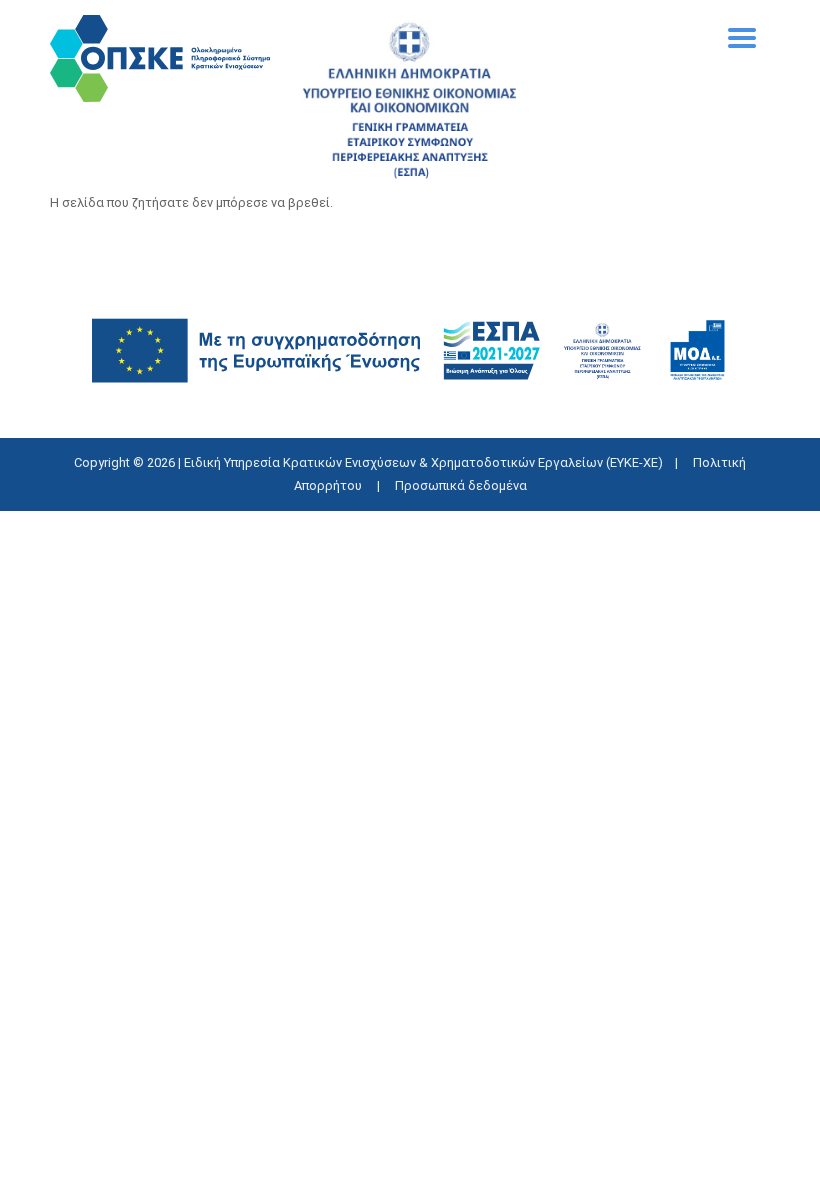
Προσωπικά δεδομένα (461, 485)
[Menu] (742, 47)
